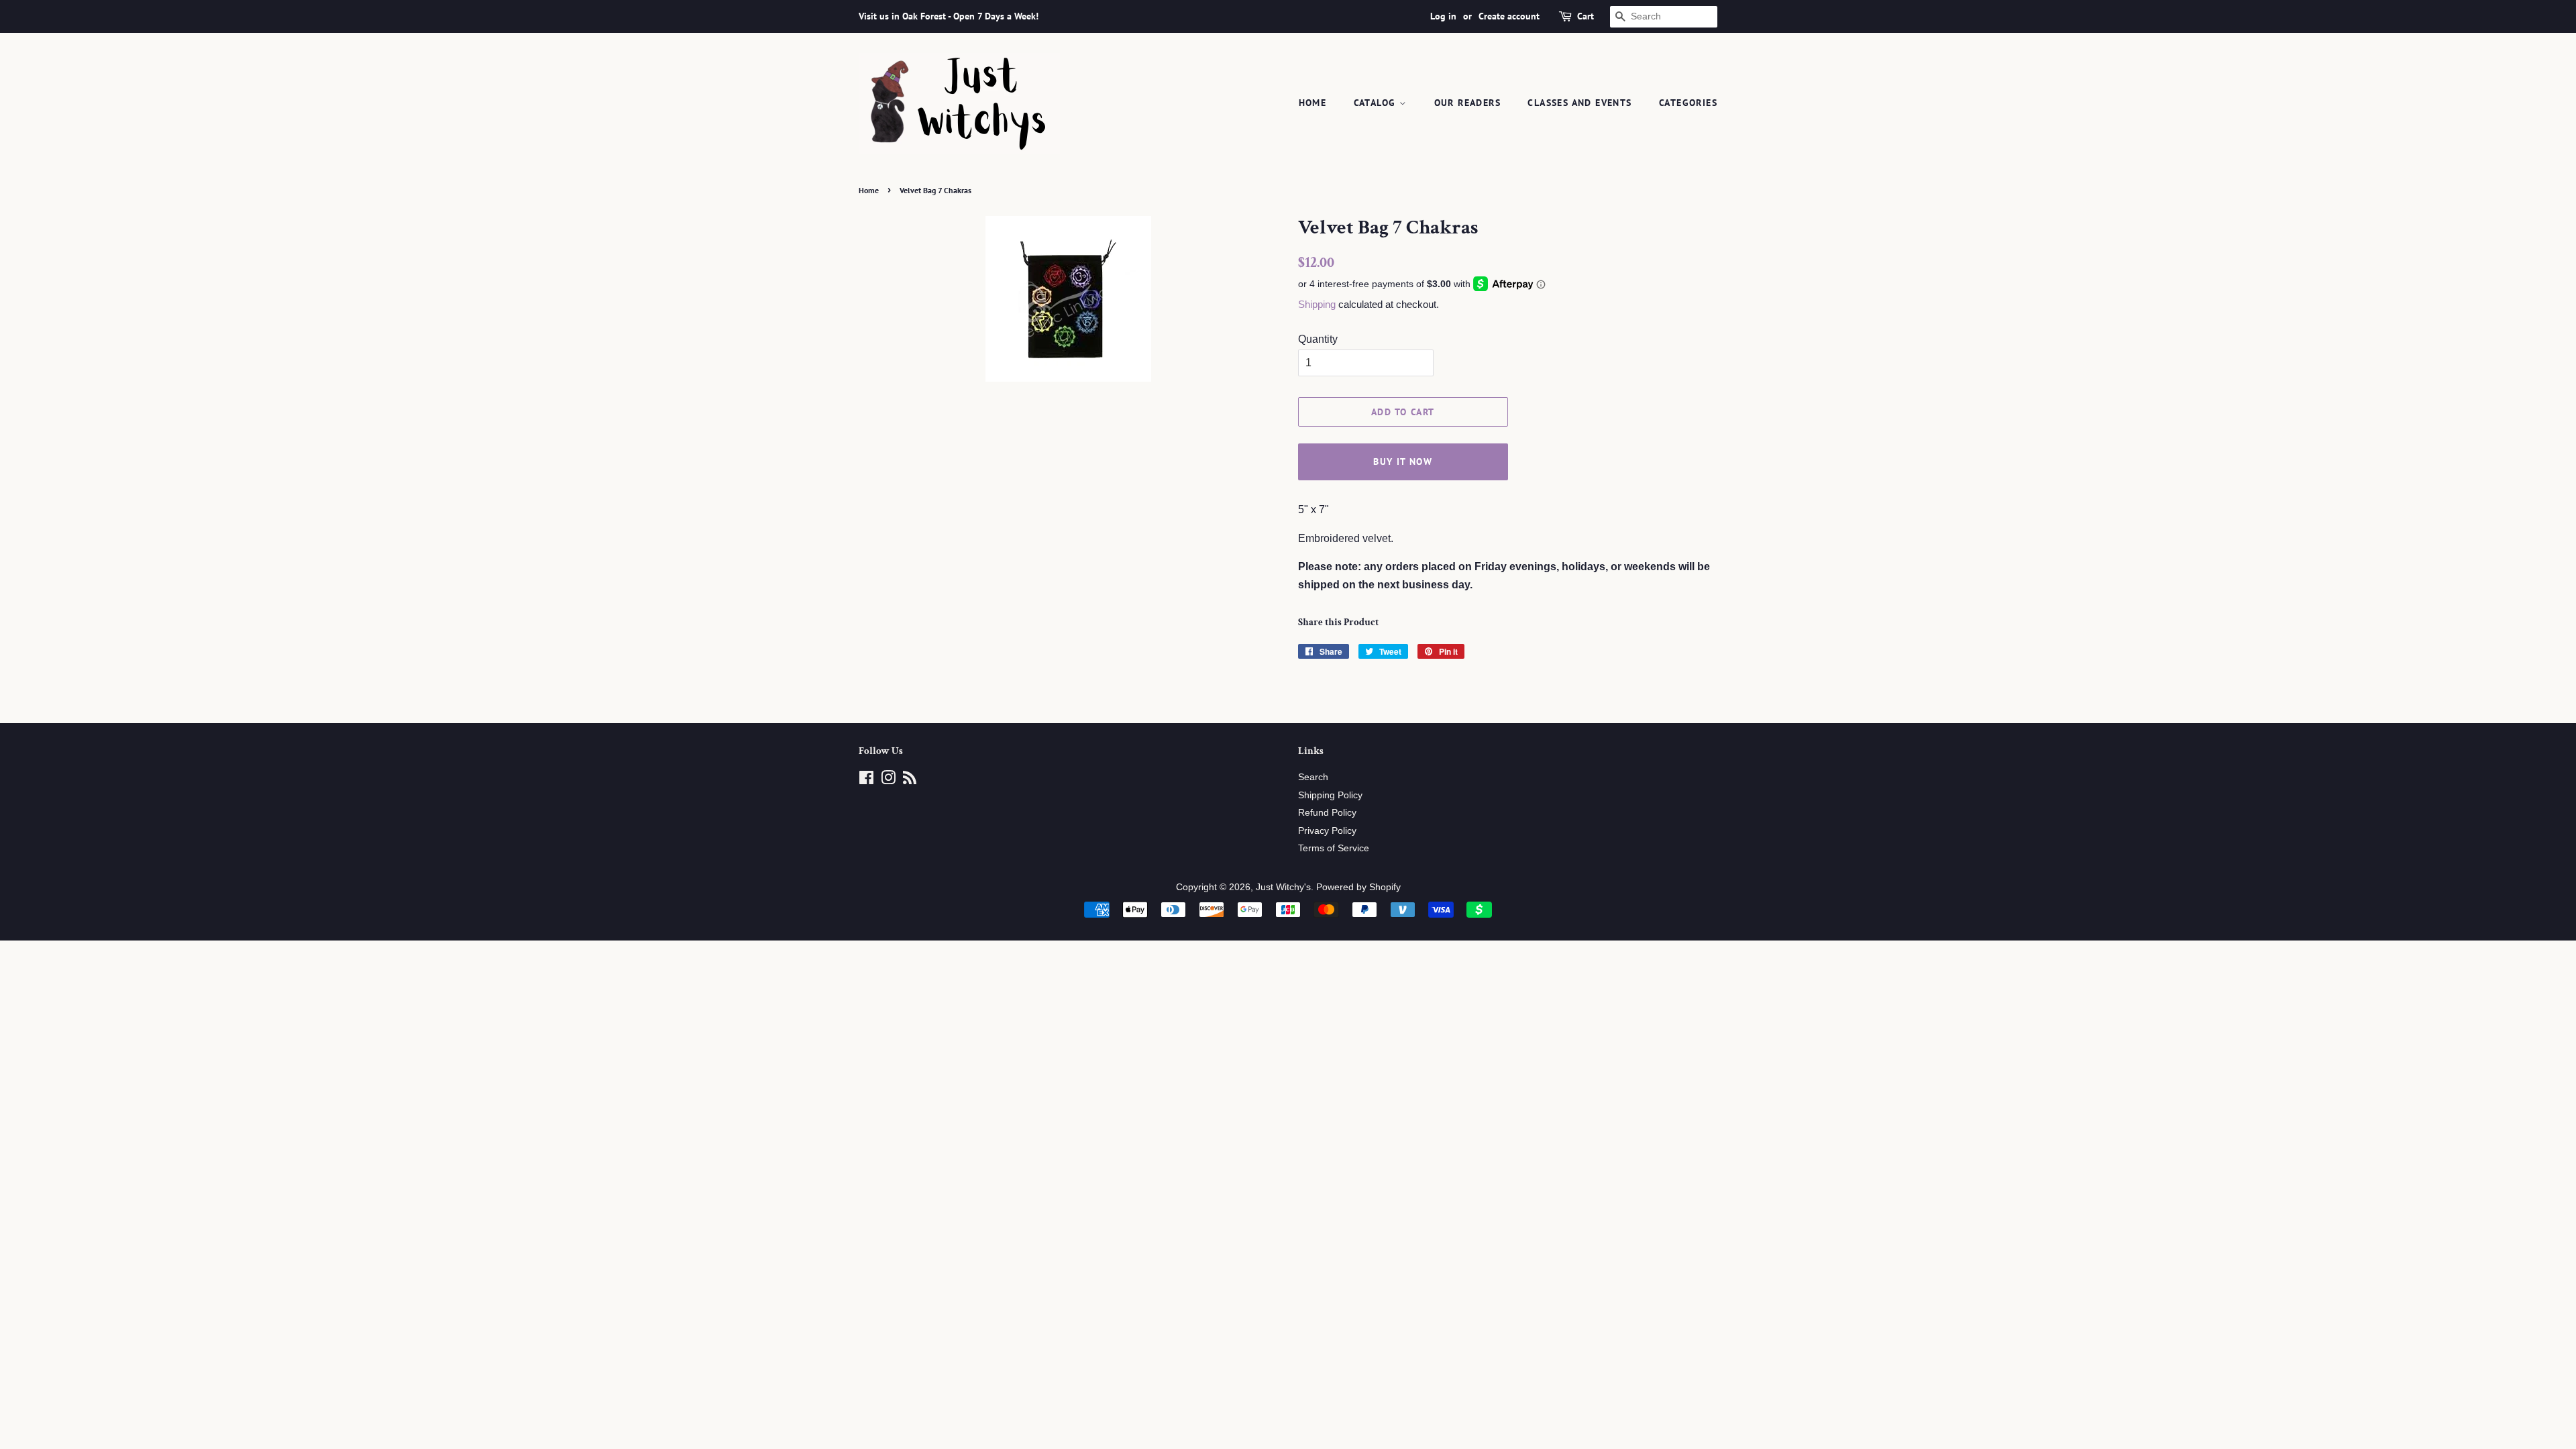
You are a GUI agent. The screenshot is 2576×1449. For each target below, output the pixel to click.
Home (1313, 103)
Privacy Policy (1327, 831)
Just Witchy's (1283, 887)
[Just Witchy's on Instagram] (888, 781)
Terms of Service (1334, 848)
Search (1313, 777)
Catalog (1377, 103)
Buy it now (1403, 462)
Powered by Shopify (1358, 887)
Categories (1688, 103)
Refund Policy (1327, 813)
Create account (1509, 16)
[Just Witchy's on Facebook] (866, 781)
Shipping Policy (1330, 795)
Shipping (1317, 304)
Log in (1443, 16)
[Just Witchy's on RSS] (910, 781)
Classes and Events (1579, 103)
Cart (1586, 16)
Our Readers (1467, 103)
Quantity (1318, 339)
